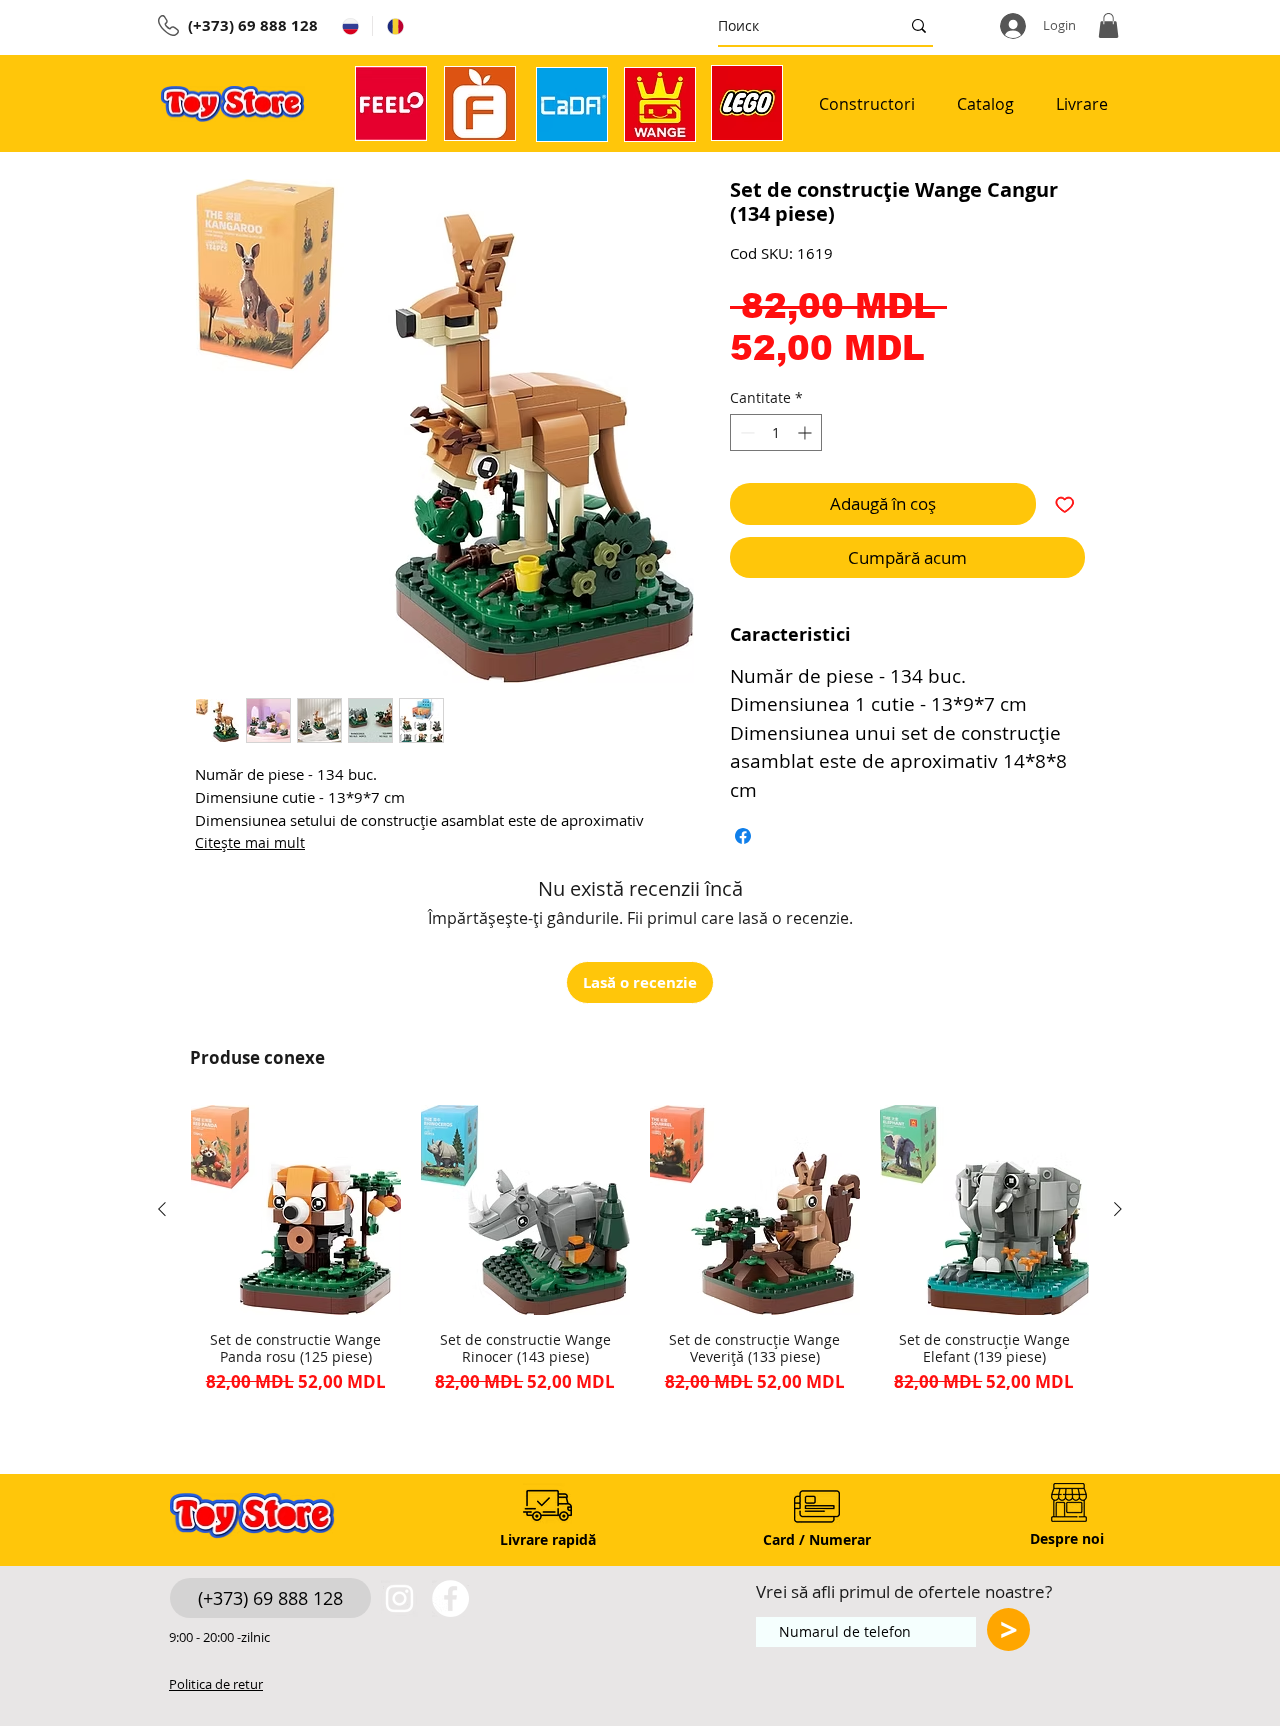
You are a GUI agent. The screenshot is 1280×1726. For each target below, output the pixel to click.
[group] (640, 1258)
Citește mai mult (250, 842)
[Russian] (350, 26)
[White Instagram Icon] (399, 1598)
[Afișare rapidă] (296, 1210)
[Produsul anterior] (162, 1209)
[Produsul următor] (1118, 1209)
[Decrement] (745, 432)
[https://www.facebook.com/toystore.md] (450, 1598)
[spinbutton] (776, 432)
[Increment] (806, 432)
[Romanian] (394, 26)
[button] (1108, 25)
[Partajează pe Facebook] (743, 836)
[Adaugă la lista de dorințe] (1065, 504)
